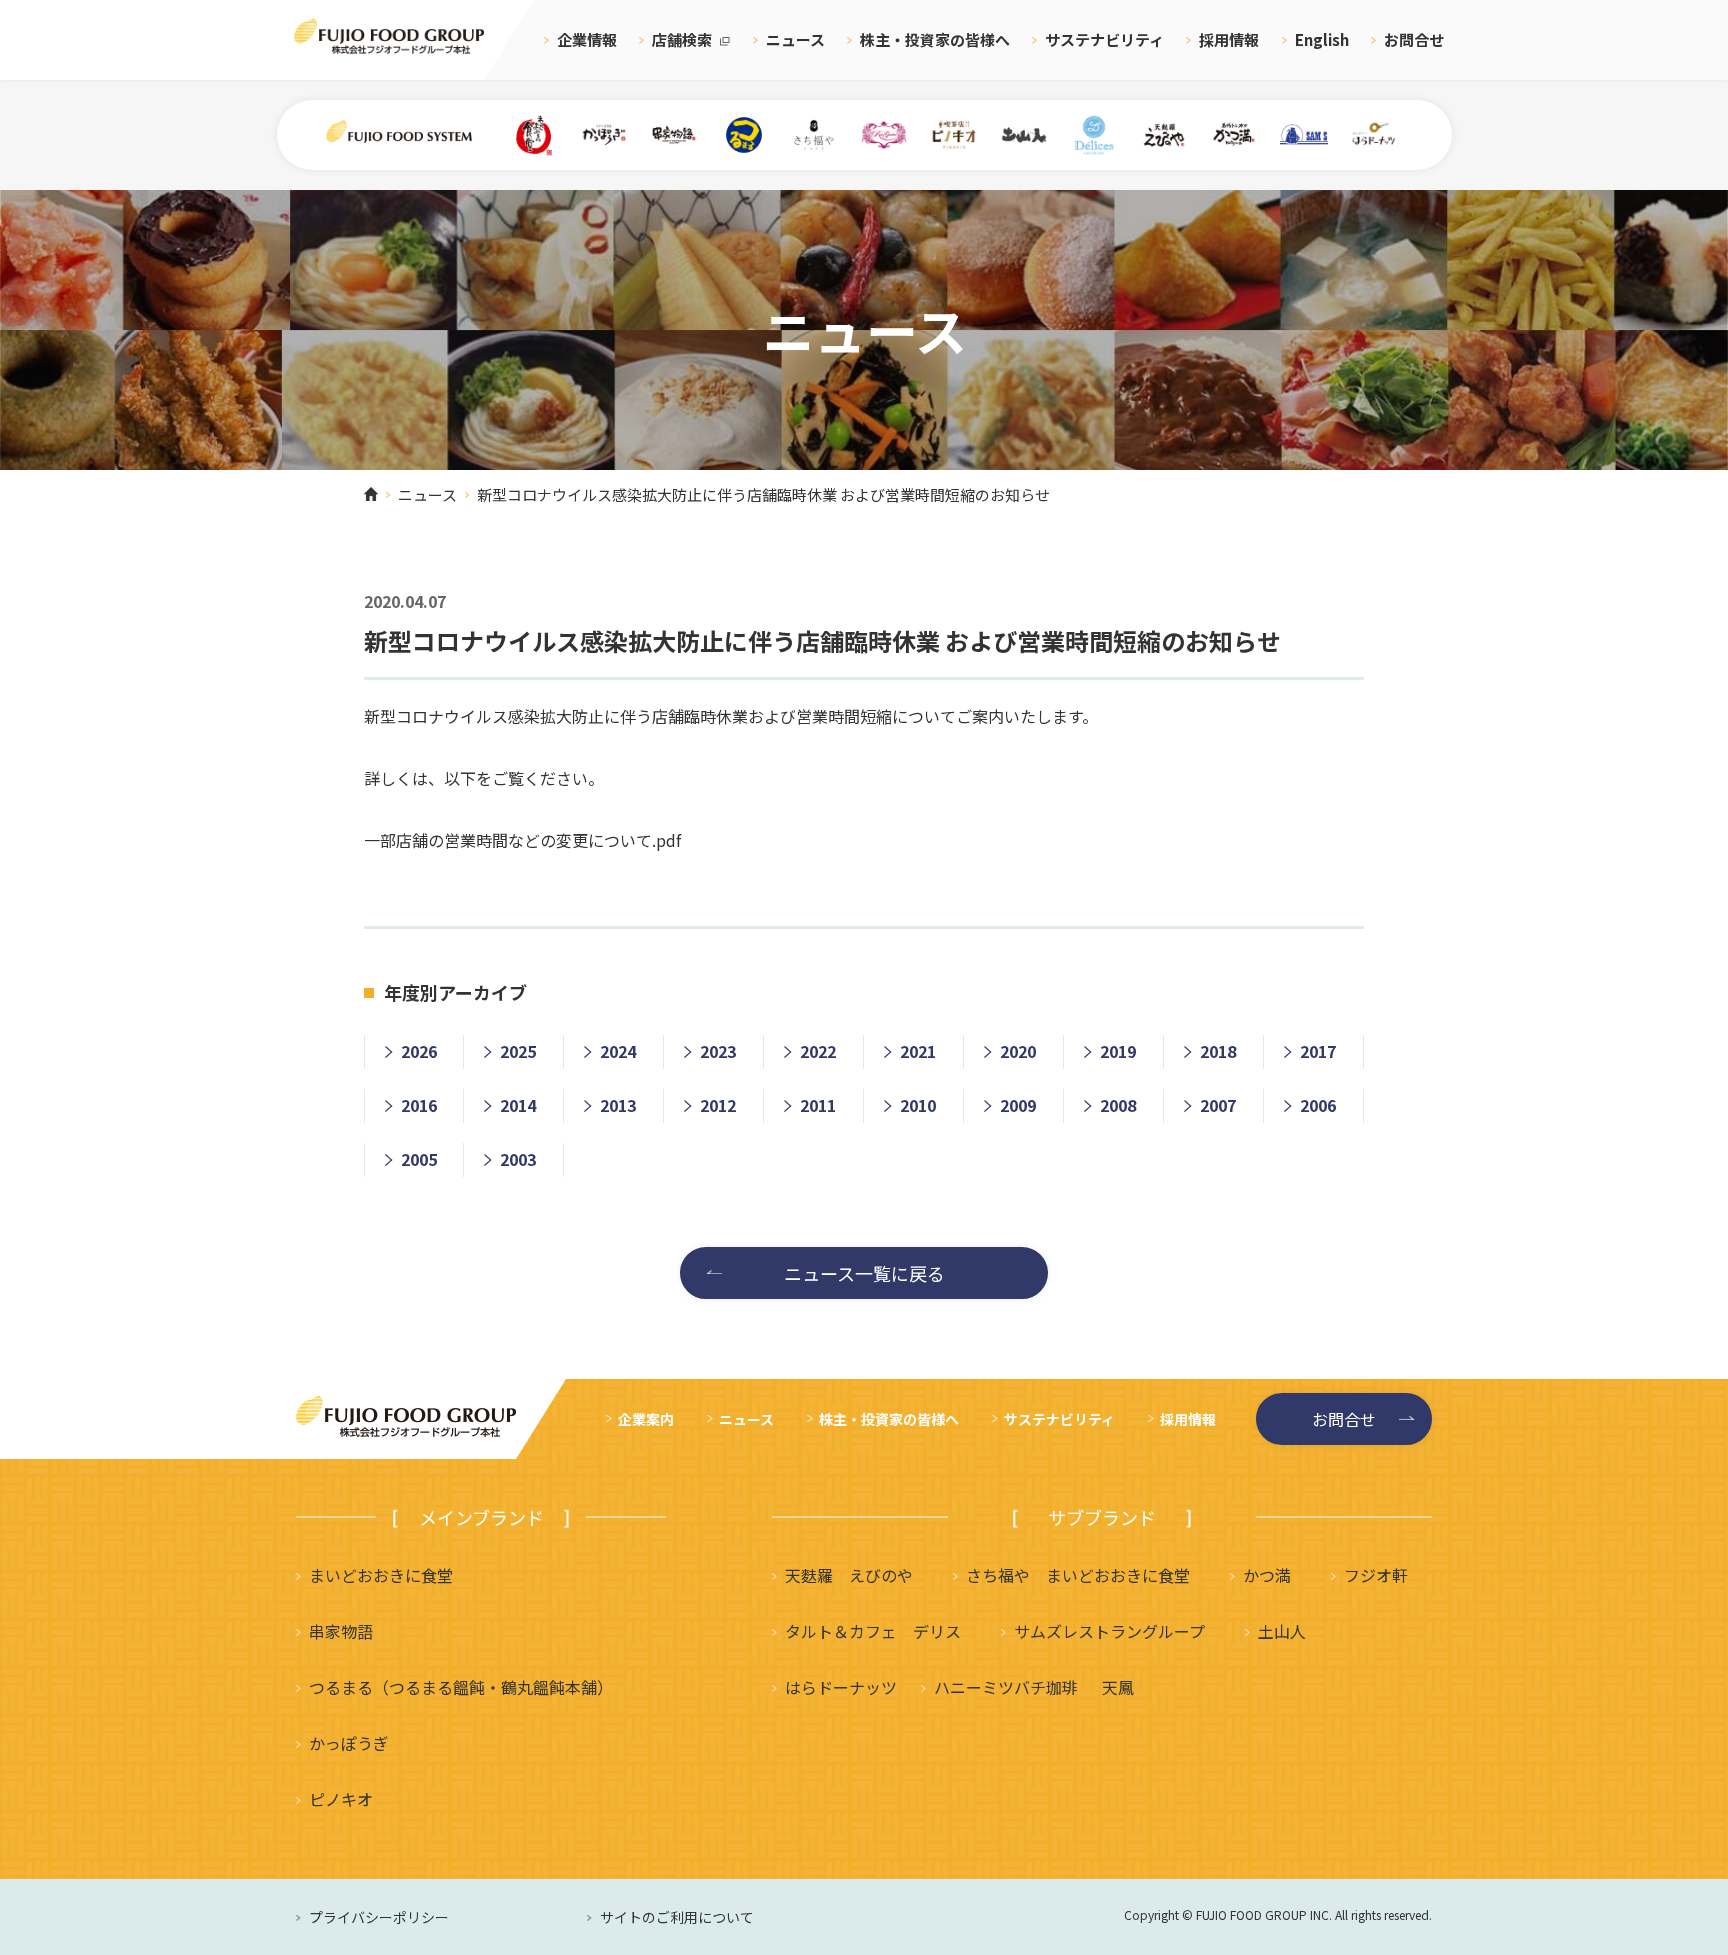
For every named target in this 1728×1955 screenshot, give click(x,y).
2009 (1018, 1105)
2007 (1218, 1105)
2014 (518, 1105)
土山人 (1282, 1631)
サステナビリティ (1104, 39)
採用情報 (1229, 39)
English (1322, 39)
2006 (1318, 1105)
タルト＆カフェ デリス (873, 1631)
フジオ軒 (1376, 1575)
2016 (419, 1105)
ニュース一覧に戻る (864, 1273)
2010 (918, 1105)
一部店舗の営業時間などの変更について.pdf (522, 840)
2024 (618, 1051)
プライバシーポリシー (379, 1917)
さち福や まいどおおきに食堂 (1078, 1575)
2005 (419, 1159)
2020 (1018, 1051)
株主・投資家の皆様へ (935, 39)
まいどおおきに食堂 (381, 1575)
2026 (419, 1051)
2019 (1118, 1051)
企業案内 (646, 1419)
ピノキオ (341, 1799)
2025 (518, 1051)
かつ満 (1267, 1575)
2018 (1218, 1051)
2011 (818, 1105)
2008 (1118, 1105)
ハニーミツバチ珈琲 (1006, 1687)
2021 (918, 1051)
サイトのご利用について (677, 1917)
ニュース (795, 39)
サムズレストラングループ (1109, 1631)
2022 (818, 1051)
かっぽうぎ (349, 1743)
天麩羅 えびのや (849, 1575)
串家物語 (341, 1631)
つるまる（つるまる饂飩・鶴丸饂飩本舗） (461, 1687)
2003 (518, 1159)
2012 (718, 1105)
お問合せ (1414, 39)
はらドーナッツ (841, 1687)
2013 (618, 1105)
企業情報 (587, 39)
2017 (1318, 1051)
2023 (718, 1051)
